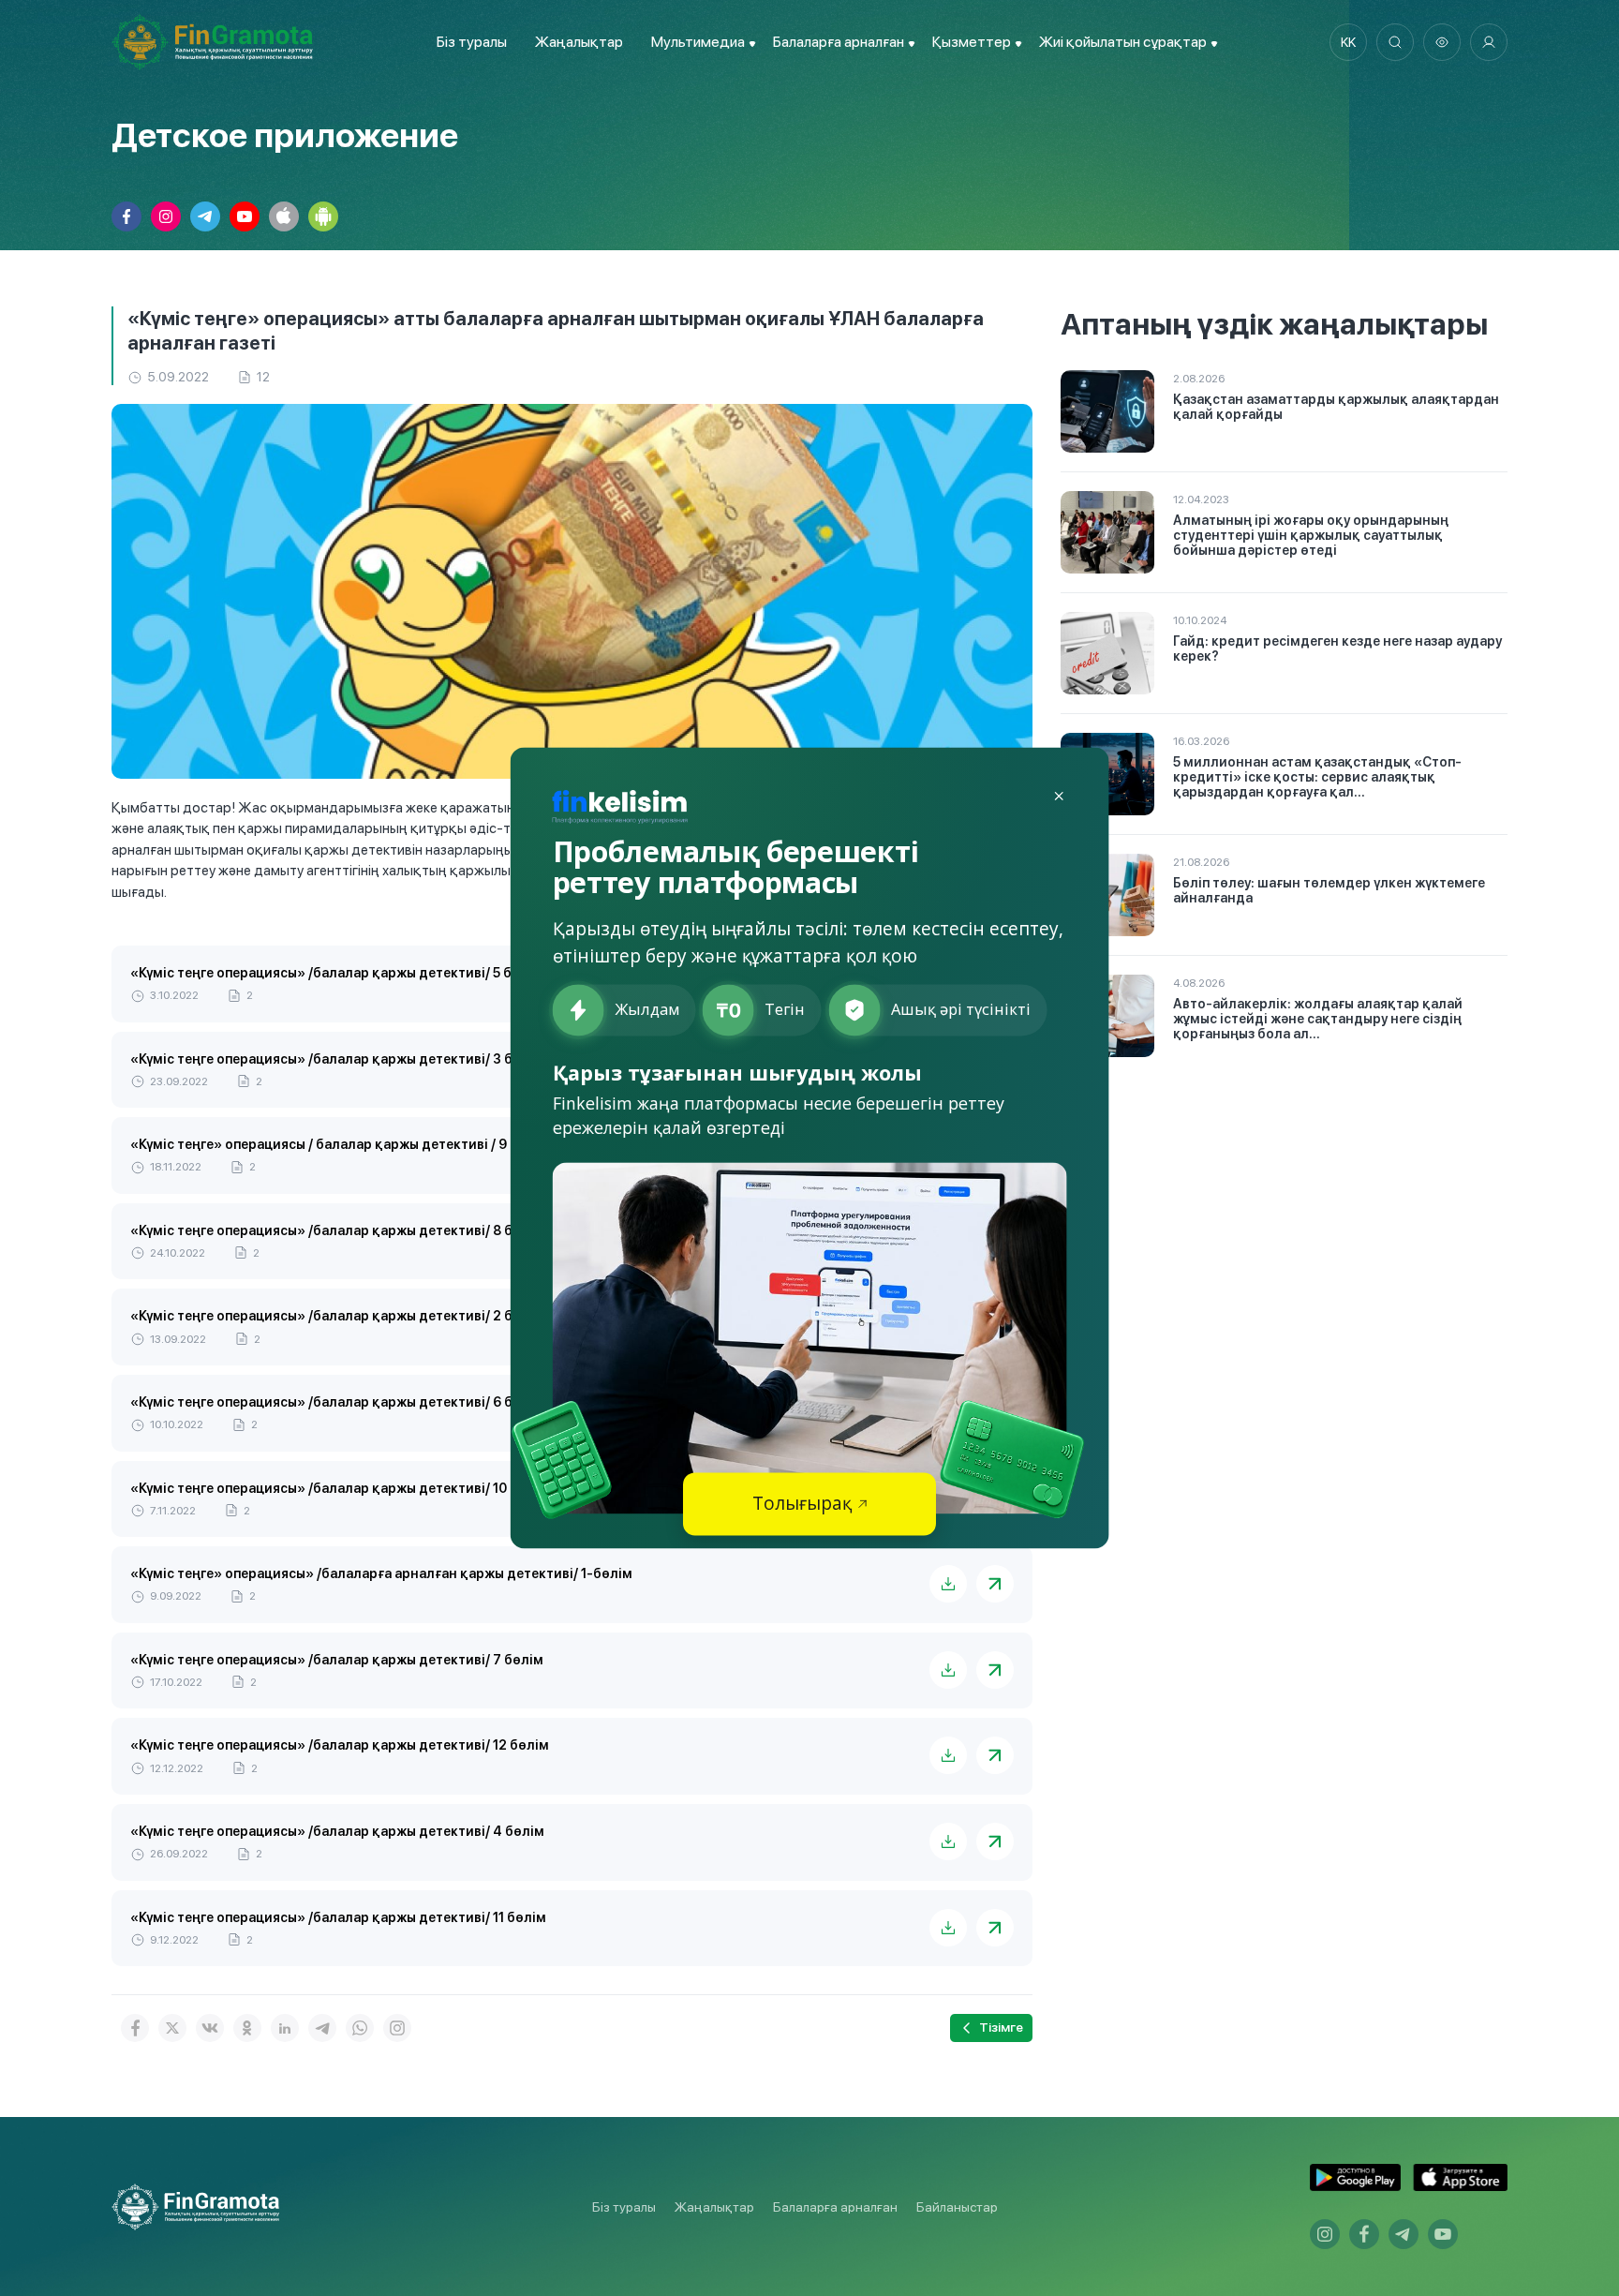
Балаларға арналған (835, 2207)
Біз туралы (472, 42)
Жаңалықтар (579, 42)
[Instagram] (397, 2028)
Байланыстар (957, 2207)
